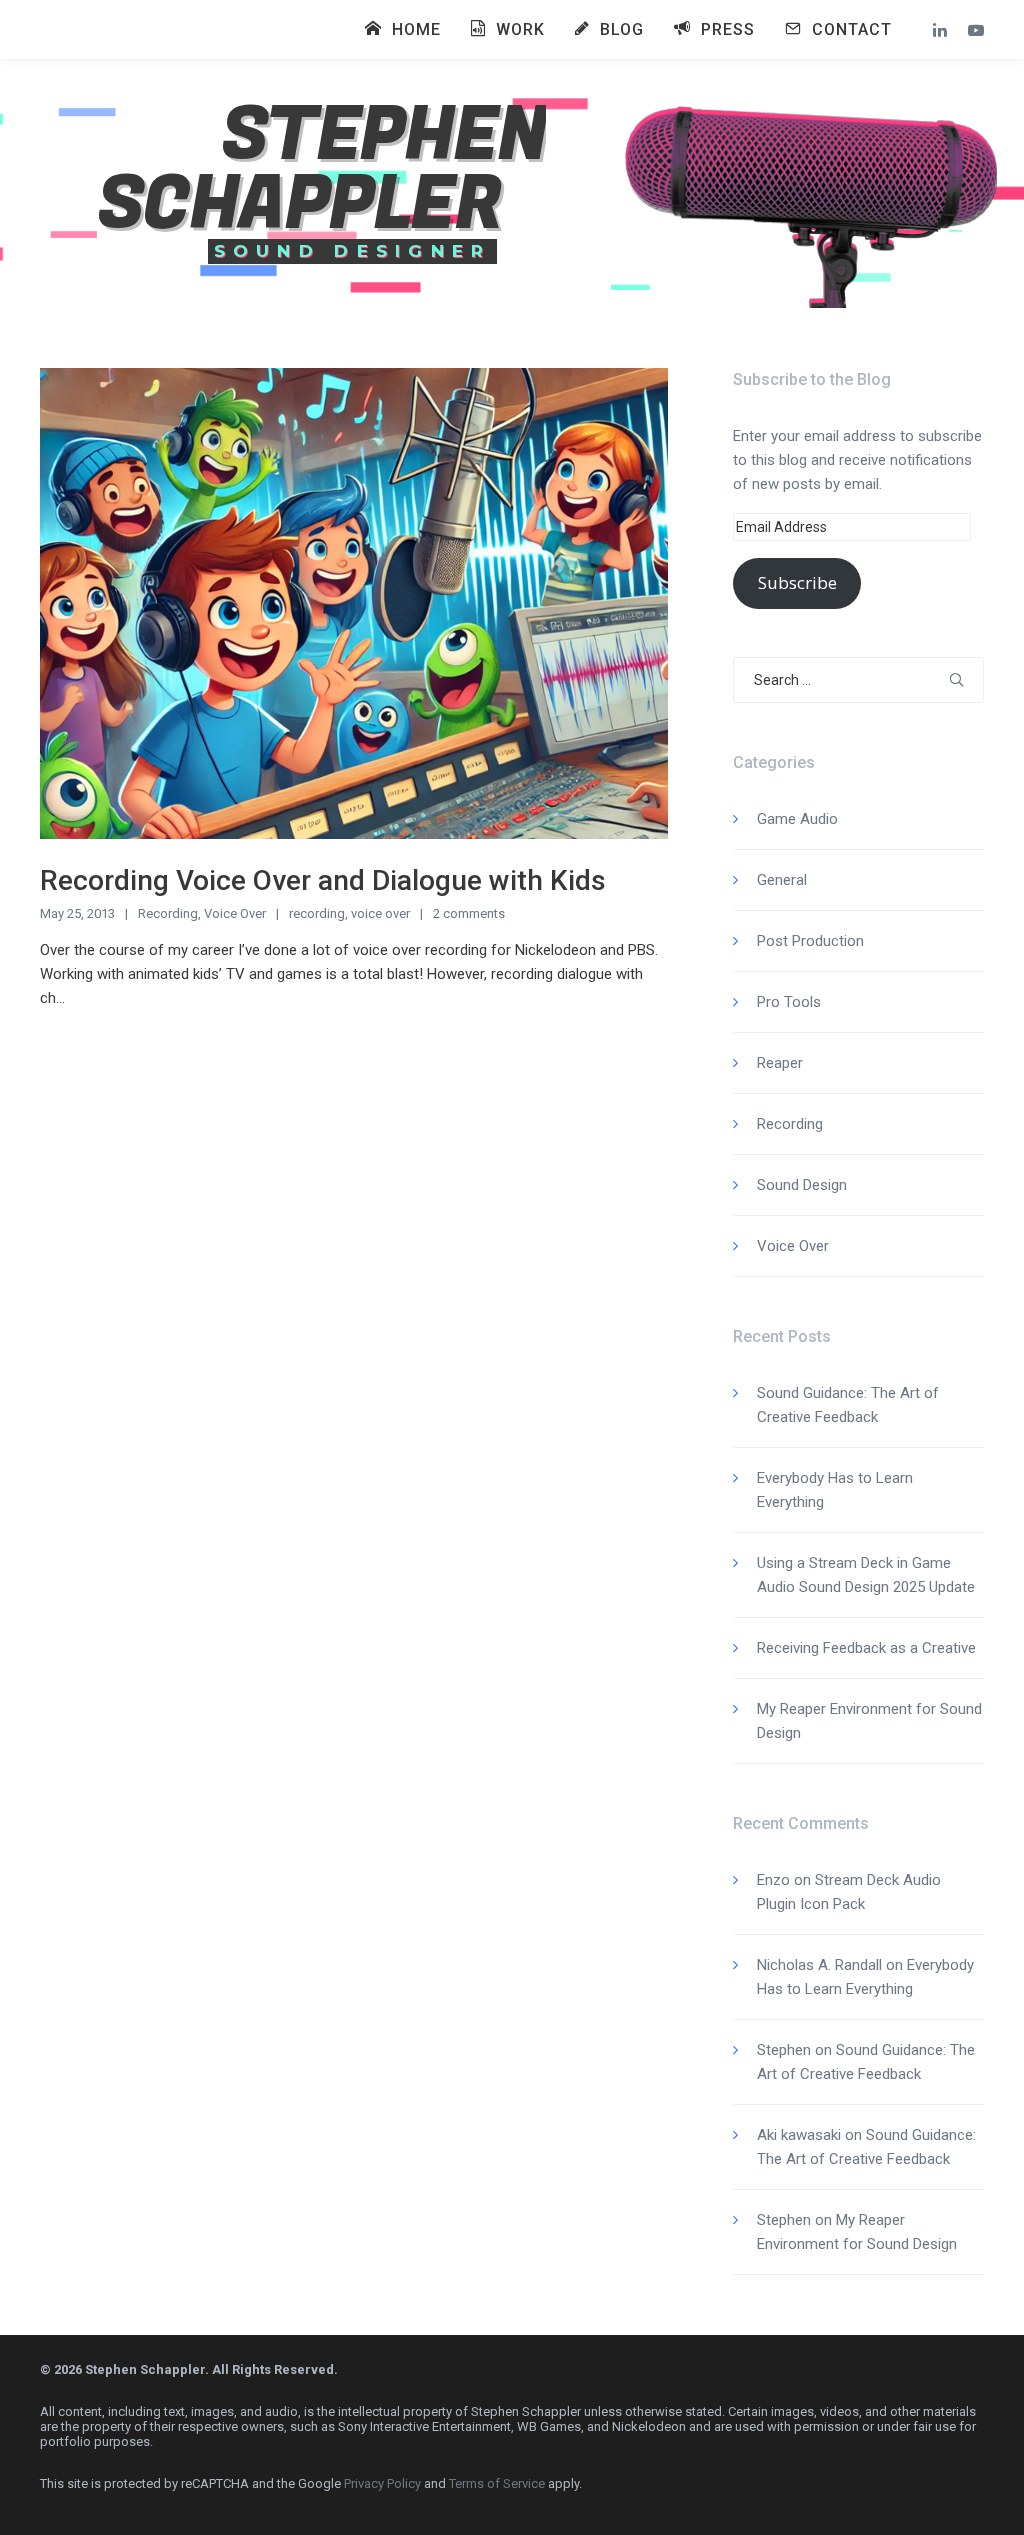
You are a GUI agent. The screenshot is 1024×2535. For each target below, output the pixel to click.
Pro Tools (789, 1002)
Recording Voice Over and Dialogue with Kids (323, 880)
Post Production (810, 941)
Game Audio (797, 819)
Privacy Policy (382, 2483)
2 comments (469, 913)
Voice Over (235, 913)
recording (317, 913)
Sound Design (802, 1185)
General (782, 880)
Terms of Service (497, 2483)
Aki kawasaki (799, 2135)
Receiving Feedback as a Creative (866, 1648)
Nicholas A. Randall (819, 1965)
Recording (168, 913)
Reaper (780, 1063)
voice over (380, 913)
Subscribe (797, 582)
